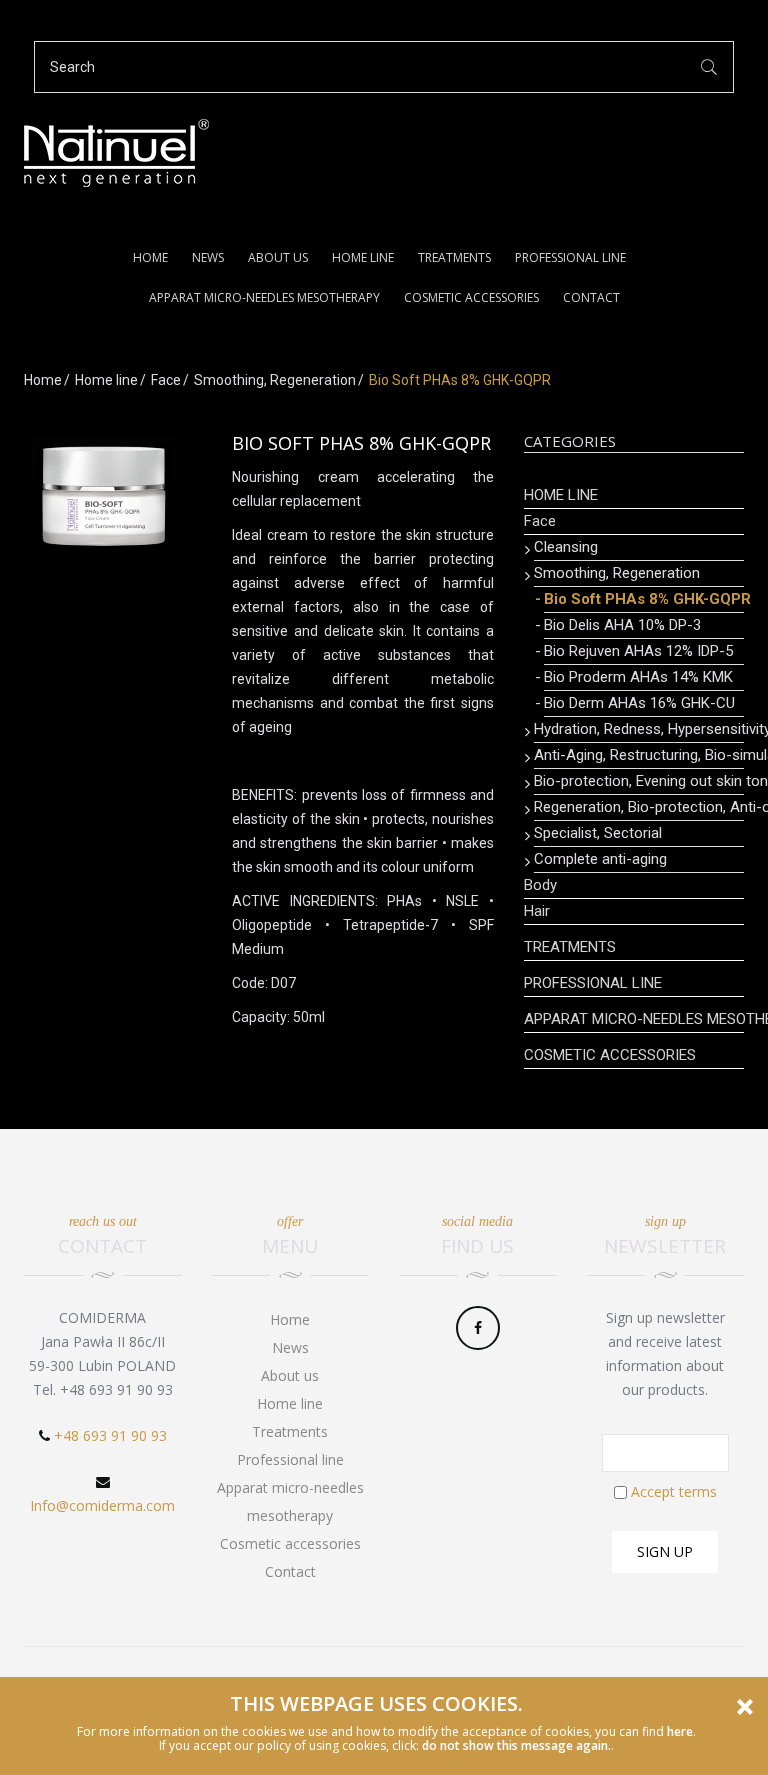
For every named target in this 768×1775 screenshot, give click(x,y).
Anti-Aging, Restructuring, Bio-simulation (639, 755)
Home (150, 257)
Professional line (570, 257)
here (680, 1731)
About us (278, 257)
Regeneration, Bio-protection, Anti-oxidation (639, 807)
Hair (537, 911)
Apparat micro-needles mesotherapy (264, 297)
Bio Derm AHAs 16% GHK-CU (639, 703)
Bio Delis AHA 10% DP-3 (622, 625)
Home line (363, 257)
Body (540, 885)
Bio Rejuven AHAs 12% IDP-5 (638, 651)
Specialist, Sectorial (598, 833)
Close (745, 1707)
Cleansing (566, 547)
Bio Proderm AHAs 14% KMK (638, 677)
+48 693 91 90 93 (110, 1435)
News (208, 257)
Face (166, 380)
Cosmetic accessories (471, 297)
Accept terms (674, 1491)
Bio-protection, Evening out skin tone (639, 781)
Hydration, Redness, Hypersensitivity (639, 729)
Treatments (454, 257)
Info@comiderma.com (102, 1505)
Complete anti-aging (600, 859)
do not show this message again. (516, 1745)
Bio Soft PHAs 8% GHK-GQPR (644, 599)
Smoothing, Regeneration (275, 380)
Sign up (665, 1551)
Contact (591, 297)
